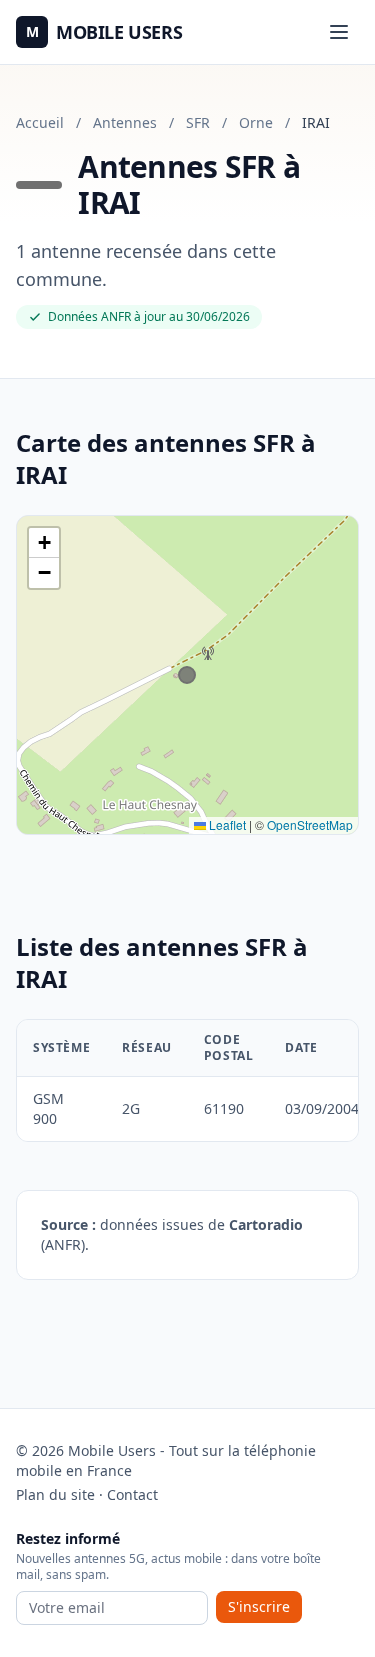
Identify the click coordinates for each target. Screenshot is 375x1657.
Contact (132, 1494)
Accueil (40, 122)
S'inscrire (259, 1606)
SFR (198, 122)
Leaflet (226, 824)
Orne (256, 122)
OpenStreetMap (310, 824)
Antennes (125, 122)
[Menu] (339, 32)
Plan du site (55, 1494)
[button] (44, 543)
